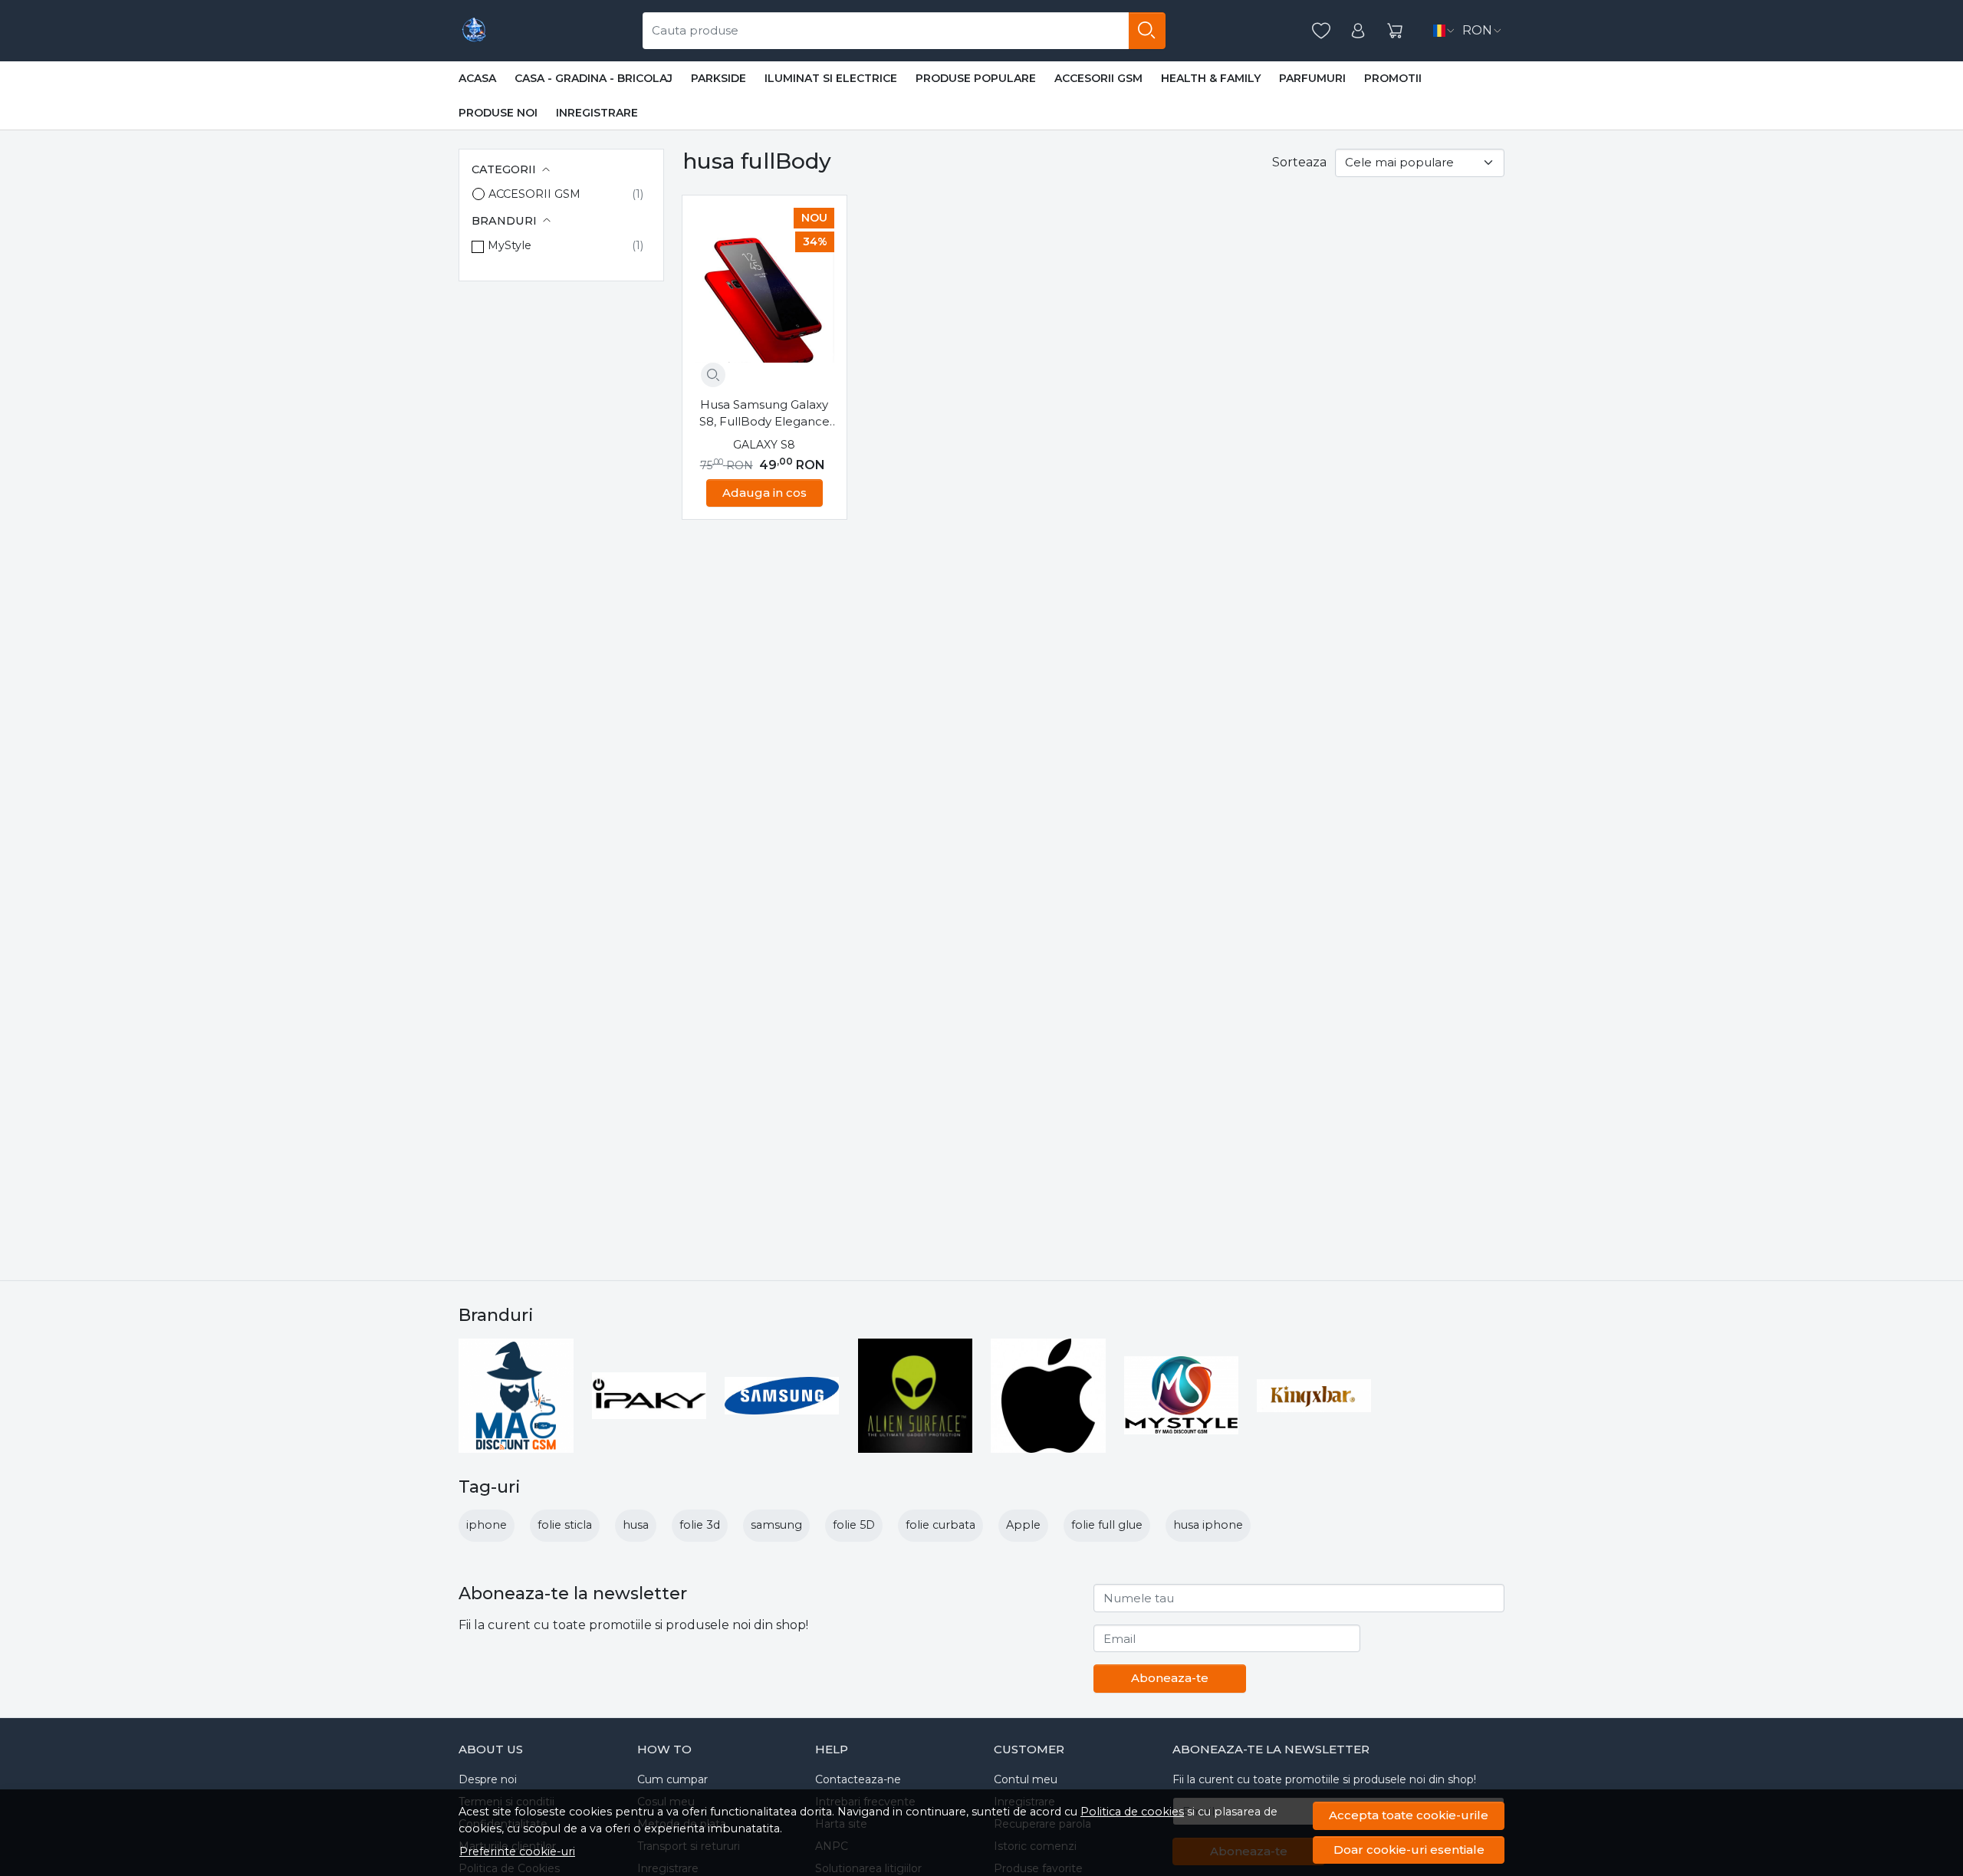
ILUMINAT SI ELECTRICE (831, 78)
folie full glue (1107, 1525)
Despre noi (488, 1779)
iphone (487, 1525)
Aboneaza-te (1170, 1678)
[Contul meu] (1358, 31)
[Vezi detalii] (713, 375)
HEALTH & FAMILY (1211, 78)
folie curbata (940, 1525)
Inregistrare (597, 113)
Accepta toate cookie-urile (1409, 1815)
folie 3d (700, 1525)
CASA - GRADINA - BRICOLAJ (594, 78)
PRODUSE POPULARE (976, 78)
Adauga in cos (764, 493)
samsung (776, 1525)
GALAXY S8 (764, 445)
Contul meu (1026, 1779)
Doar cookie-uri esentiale (1409, 1850)
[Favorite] (1321, 31)
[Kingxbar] (1314, 1396)
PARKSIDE (718, 78)
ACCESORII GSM (1098, 78)
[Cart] (1395, 31)
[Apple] (1048, 1396)
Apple (1023, 1525)
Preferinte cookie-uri (517, 1851)
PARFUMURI (1312, 78)
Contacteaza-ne (858, 1779)
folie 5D (854, 1525)
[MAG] (516, 1396)
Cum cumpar (672, 1779)
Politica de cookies (1132, 1812)
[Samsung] (782, 1396)
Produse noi (498, 113)
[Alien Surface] (916, 1396)
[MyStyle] (1182, 1395)
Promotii (1393, 78)
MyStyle (510, 245)
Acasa (477, 78)
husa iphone (1208, 1525)
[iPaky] (649, 1396)
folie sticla (565, 1525)
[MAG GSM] (474, 31)
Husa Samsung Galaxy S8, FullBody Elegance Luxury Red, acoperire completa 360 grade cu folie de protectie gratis (764, 414)
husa (636, 1525)
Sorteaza (1299, 162)
